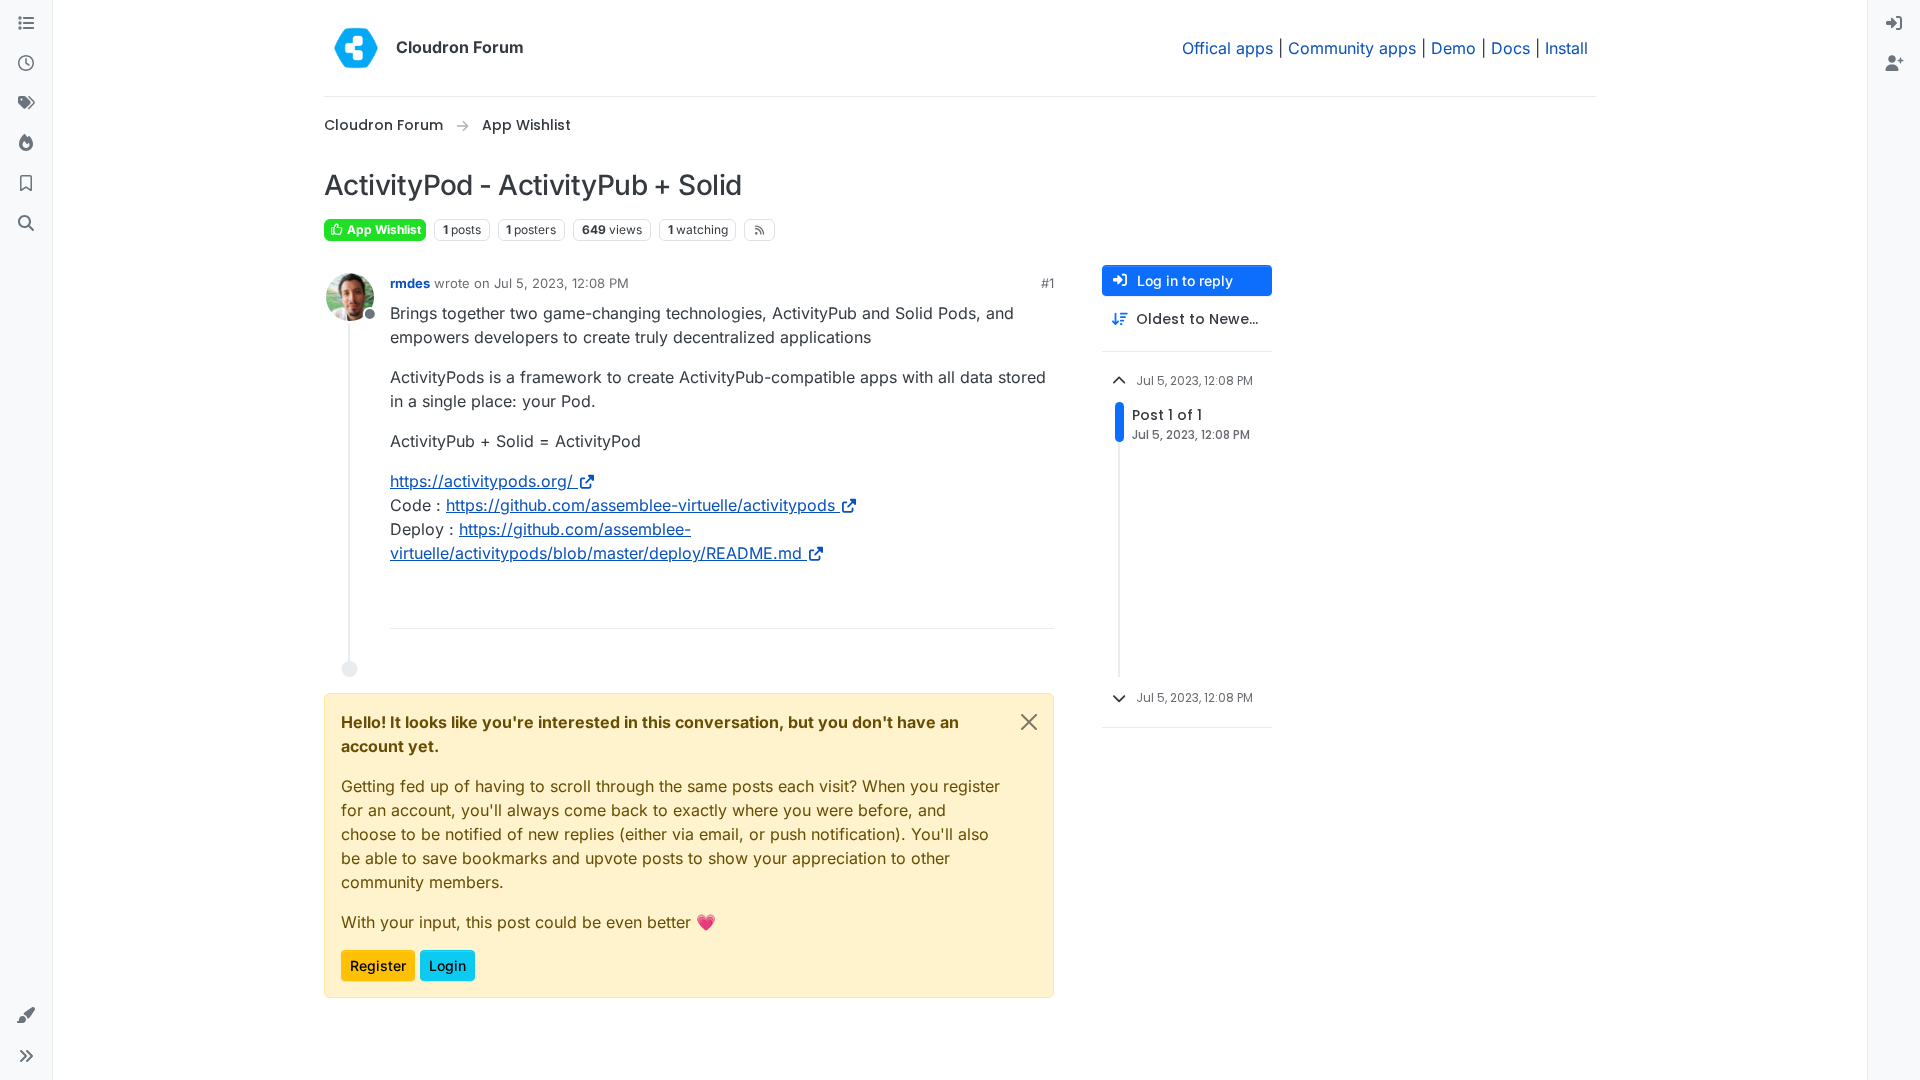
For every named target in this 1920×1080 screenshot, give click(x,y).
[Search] (26, 224)
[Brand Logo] (356, 48)
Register (378, 965)
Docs (1510, 48)
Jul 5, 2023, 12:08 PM (561, 283)
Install (1566, 48)
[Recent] (26, 64)
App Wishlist (382, 229)
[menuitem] (1894, 24)
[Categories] (26, 24)
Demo (1453, 48)
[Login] (1894, 24)
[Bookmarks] (26, 184)
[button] (26, 1016)
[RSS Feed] (759, 230)
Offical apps (1227, 48)
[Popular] (26, 144)
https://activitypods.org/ (481, 481)
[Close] (1029, 722)
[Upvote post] (1007, 604)
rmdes (410, 283)
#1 (1047, 283)
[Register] (1894, 64)
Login (447, 965)
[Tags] (26, 104)
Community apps (1352, 48)
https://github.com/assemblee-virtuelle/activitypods (640, 505)
